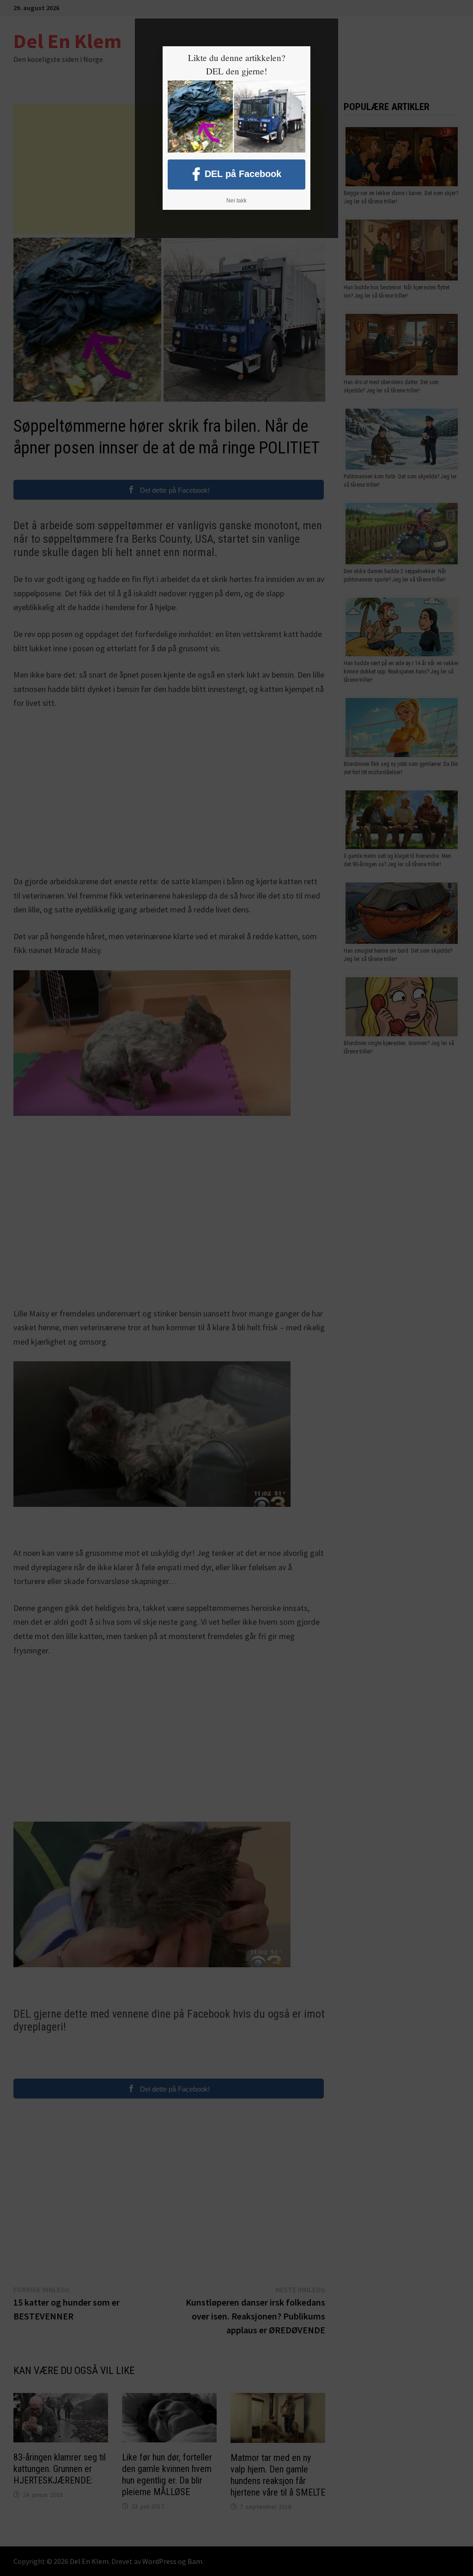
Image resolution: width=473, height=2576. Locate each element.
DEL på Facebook (243, 174)
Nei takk (236, 201)
